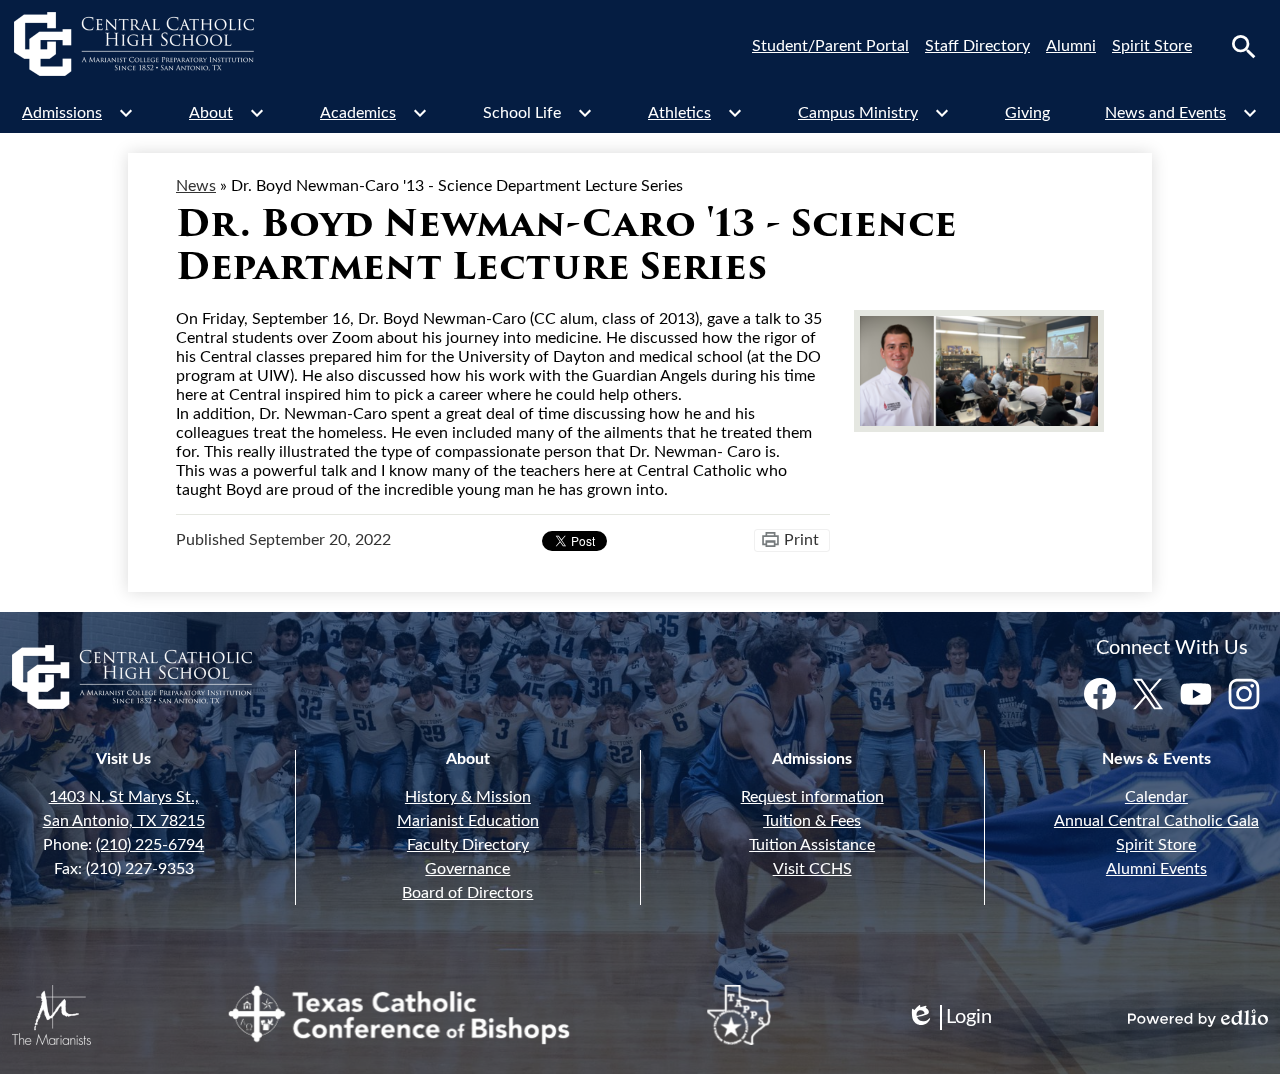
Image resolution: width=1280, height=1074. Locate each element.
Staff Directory (977, 46)
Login (949, 1018)
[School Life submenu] (538, 113)
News (196, 186)
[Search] (1244, 47)
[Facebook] (1100, 694)
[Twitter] (1148, 694)
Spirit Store (1152, 46)
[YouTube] (1196, 694)
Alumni (1071, 46)
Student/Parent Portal (830, 46)
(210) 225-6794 (150, 845)
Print (801, 540)
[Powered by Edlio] (1198, 1018)
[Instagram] (1244, 694)
